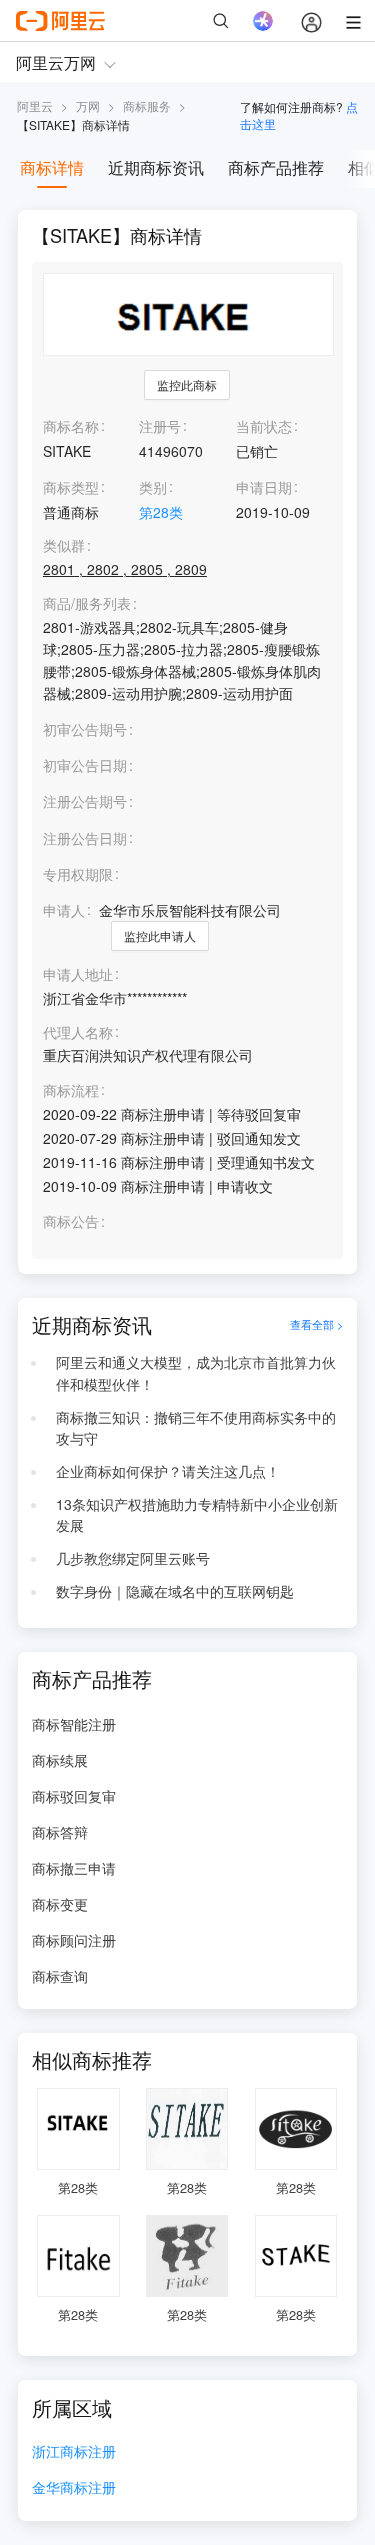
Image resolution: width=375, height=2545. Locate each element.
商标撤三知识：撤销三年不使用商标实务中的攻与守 (196, 1428)
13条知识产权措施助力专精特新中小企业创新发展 (197, 1515)
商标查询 (60, 1976)
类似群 (64, 545)
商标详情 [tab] (52, 167)
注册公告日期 (85, 838)
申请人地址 (78, 974)
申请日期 (264, 487)
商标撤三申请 (74, 1868)
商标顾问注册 (74, 1940)
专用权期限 (78, 874)
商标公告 (71, 1221)
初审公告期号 (85, 729)
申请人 (64, 910)
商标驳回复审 (74, 1796)
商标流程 (71, 1090)
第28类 (161, 512)
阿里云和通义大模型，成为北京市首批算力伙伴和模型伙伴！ (196, 1373)
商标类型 (71, 487)
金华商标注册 (74, 2488)
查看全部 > (316, 1325)
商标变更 (60, 1904)
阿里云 (35, 105)
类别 (153, 487)
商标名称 (71, 426)
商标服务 (147, 105)
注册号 (160, 426)
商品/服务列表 (87, 603)
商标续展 (60, 1760)
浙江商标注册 (74, 2452)
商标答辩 (60, 1832)
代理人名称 (78, 1032)
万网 (88, 105)
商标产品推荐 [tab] (276, 167)
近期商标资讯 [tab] (156, 167)
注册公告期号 (85, 801)
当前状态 (264, 426)
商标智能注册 (74, 1724)
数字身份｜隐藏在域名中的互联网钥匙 (175, 1591)
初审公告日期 (85, 765)
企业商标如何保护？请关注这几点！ (168, 1471)
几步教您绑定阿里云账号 (133, 1558)
